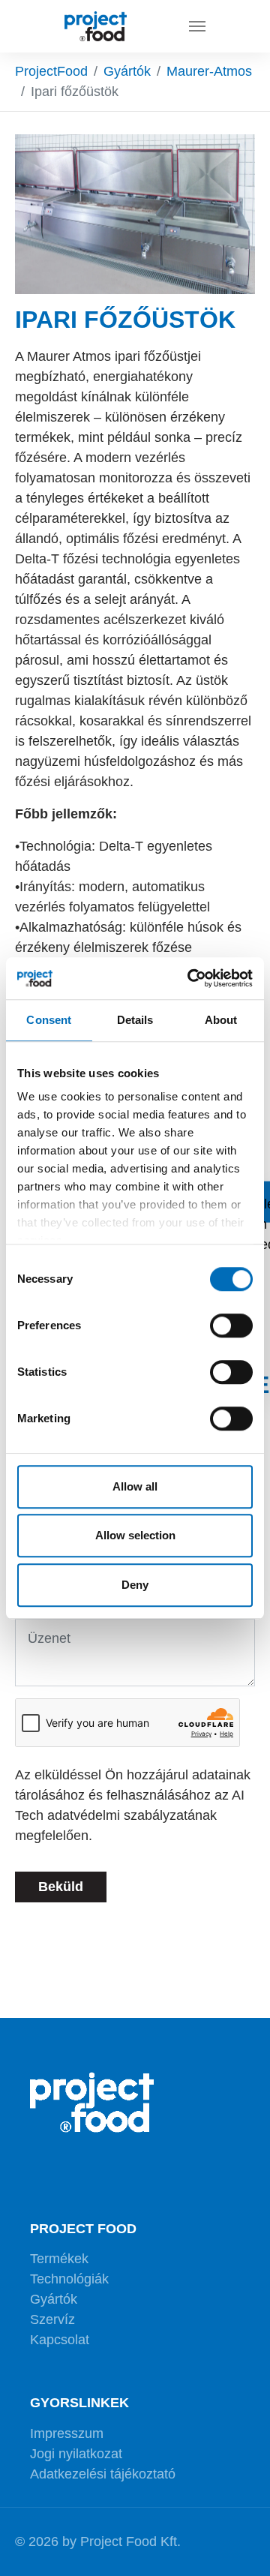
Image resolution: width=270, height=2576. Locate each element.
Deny (135, 1585)
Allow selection (135, 1535)
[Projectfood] (96, 26)
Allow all (135, 1486)
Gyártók (54, 2299)
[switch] (231, 1326)
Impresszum (67, 2433)
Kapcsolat (60, 2340)
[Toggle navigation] (197, 26)
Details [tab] (135, 1020)
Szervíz (52, 2319)
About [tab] (221, 1020)
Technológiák (69, 2279)
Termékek (59, 2259)
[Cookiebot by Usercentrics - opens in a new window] (190, 978)
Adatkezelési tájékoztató (103, 2474)
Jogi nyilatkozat (76, 2454)
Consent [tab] (49, 1020)
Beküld (61, 1887)
